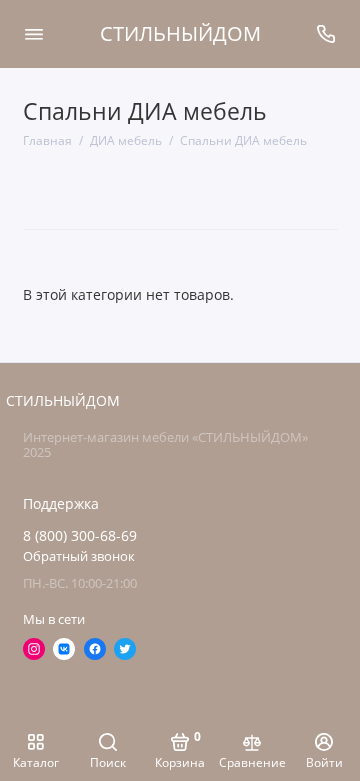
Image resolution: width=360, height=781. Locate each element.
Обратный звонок (79, 556)
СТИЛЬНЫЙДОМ (180, 33)
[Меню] (34, 34)
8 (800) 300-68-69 (80, 536)
